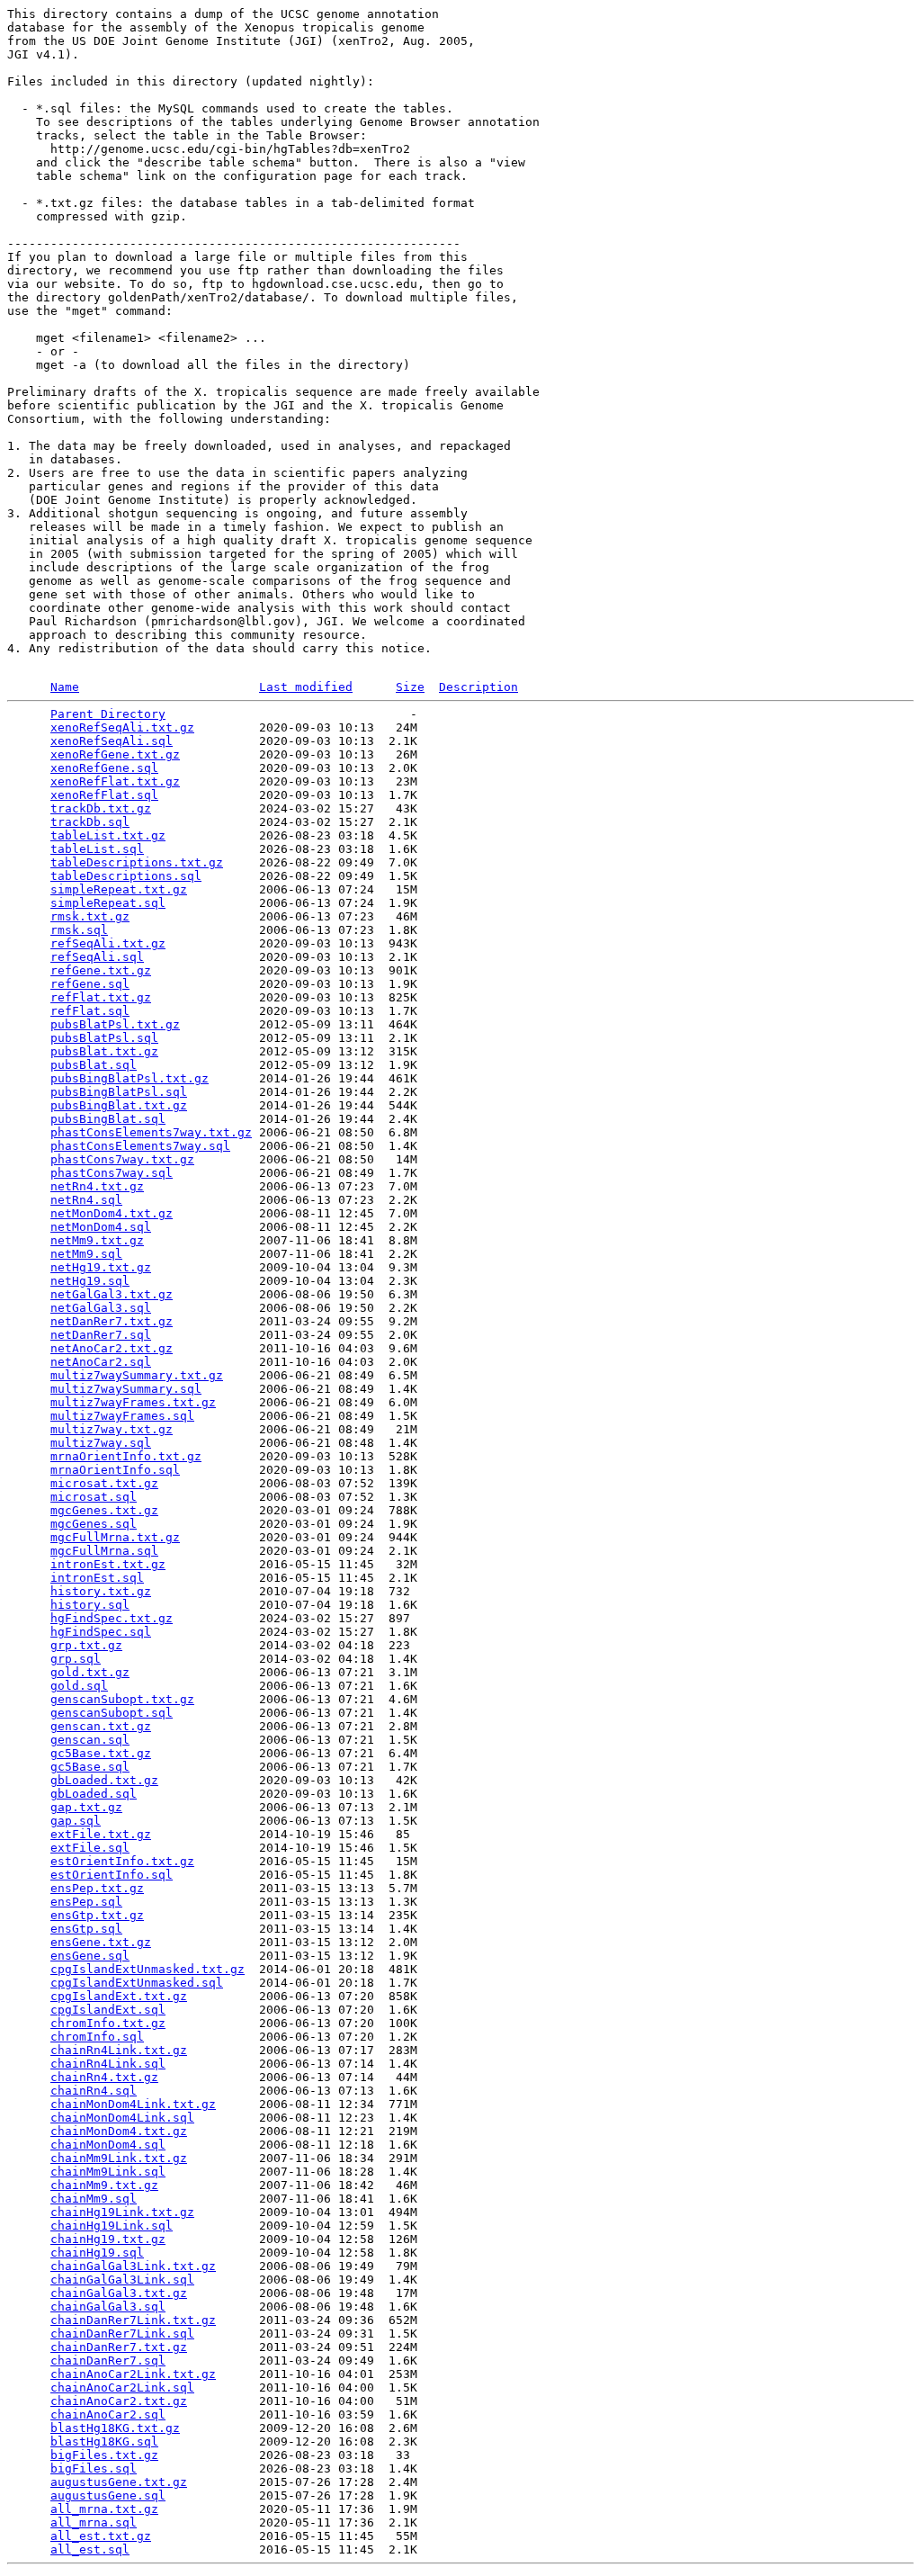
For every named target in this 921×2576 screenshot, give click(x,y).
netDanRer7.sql (101, 1335)
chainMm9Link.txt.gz (119, 2158)
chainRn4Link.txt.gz (119, 2050)
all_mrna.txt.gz (104, 2509)
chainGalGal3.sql (108, 2307)
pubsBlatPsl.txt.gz (115, 1024)
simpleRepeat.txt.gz (119, 889)
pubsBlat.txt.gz (104, 1051)
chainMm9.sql (94, 2199)
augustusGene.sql (108, 2495)
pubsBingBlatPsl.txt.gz (130, 1078)
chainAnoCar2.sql (108, 2414)
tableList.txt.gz (108, 835)
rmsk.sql (79, 930)
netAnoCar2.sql (101, 1362)
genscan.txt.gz (101, 1726)
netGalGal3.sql (101, 1308)
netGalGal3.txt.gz (112, 1294)
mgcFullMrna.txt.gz (115, 1537)
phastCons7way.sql (112, 1173)
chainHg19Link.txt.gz (122, 2212)
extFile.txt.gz (101, 1834)
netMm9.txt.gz (97, 1240)
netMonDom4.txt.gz (112, 1213)
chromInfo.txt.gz (108, 2023)
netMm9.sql (86, 1254)
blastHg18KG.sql (104, 2441)
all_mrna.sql (94, 2522)
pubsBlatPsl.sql (104, 1038)
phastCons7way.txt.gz (122, 1159)
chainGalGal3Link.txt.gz (133, 2266)
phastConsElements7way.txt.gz (151, 1132)
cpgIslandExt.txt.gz (119, 1996)
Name (65, 687)
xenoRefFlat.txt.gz (115, 781)
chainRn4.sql (94, 2091)
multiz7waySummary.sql (126, 1389)
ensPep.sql (86, 1902)
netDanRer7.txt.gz (112, 1321)
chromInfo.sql (97, 2037)
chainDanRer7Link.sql (122, 2334)
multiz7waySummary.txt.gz (137, 1375)
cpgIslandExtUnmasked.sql (137, 1983)
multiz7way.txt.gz (112, 1429)
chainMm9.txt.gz (104, 2185)
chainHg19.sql (97, 2253)
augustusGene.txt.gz (119, 2482)
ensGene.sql (90, 1956)
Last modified (306, 687)
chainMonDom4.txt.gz (119, 2131)
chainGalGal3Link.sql (122, 2280)
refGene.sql (90, 984)
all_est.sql (90, 2549)
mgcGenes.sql (94, 1524)
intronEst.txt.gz (108, 1564)
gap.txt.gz (86, 1807)
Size (410, 687)
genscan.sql (90, 1740)
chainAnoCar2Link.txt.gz (133, 2374)
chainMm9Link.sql (108, 2172)
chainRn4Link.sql (108, 2064)
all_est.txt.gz (101, 2536)
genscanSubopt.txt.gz (122, 1699)
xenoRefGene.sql (104, 768)
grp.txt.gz (86, 1645)
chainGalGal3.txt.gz (119, 2293)
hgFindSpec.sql (101, 1632)
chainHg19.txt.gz (108, 2239)
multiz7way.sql (101, 1443)
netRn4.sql (86, 1200)
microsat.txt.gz (104, 1483)
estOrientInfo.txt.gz (122, 1861)
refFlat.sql (90, 1011)
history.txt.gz (101, 1591)
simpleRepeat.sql (108, 903)
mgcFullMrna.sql (104, 1551)
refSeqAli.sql (97, 957)
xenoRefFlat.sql (104, 795)
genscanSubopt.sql (112, 1713)
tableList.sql (97, 849)
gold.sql (79, 1686)
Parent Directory (108, 714)
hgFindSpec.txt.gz (112, 1618)
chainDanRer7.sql (108, 2361)
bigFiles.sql (94, 2468)
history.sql (90, 1605)
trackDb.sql (90, 822)
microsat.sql (94, 1497)
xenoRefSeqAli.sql (112, 741)
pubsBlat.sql (94, 1065)
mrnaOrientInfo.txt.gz (126, 1456)
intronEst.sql (97, 1578)
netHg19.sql (90, 1281)
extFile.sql (90, 1848)
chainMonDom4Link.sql (122, 2118)
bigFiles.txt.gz (104, 2455)
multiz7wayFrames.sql (122, 1416)
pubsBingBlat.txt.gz (119, 1105)
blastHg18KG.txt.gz (115, 2428)
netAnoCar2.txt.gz (112, 1348)
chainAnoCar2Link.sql (122, 2388)
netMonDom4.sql (101, 1227)
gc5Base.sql (90, 1767)
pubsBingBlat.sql (108, 1119)
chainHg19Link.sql (112, 2226)
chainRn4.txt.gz (104, 2077)
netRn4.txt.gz (97, 1186)
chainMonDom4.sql (108, 2145)
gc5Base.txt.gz (101, 1753)
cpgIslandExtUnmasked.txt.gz (148, 1969)
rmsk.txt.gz (90, 916)
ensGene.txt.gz (101, 1942)
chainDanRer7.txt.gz (119, 2347)
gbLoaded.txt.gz (104, 1780)
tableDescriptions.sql (126, 876)
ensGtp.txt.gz (97, 1915)
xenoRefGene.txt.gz (115, 754)
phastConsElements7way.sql (140, 1146)
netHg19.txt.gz (101, 1267)
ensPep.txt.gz (97, 1888)
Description (478, 687)
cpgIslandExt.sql (108, 2010)
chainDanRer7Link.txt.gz (133, 2320)
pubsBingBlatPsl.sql (119, 1092)
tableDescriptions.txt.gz (137, 862)
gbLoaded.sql (94, 1794)
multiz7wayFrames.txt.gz (133, 1402)
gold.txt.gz (90, 1672)
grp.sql (76, 1659)
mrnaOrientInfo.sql (115, 1470)
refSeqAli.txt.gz (108, 943)
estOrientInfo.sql (112, 1875)
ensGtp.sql (86, 1929)
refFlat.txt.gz (101, 997)
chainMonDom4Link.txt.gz (133, 2104)
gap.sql (76, 1821)
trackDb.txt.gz (101, 808)
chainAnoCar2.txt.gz (119, 2401)
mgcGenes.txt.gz (104, 1510)
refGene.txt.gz (101, 970)
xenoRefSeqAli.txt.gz (122, 727)
